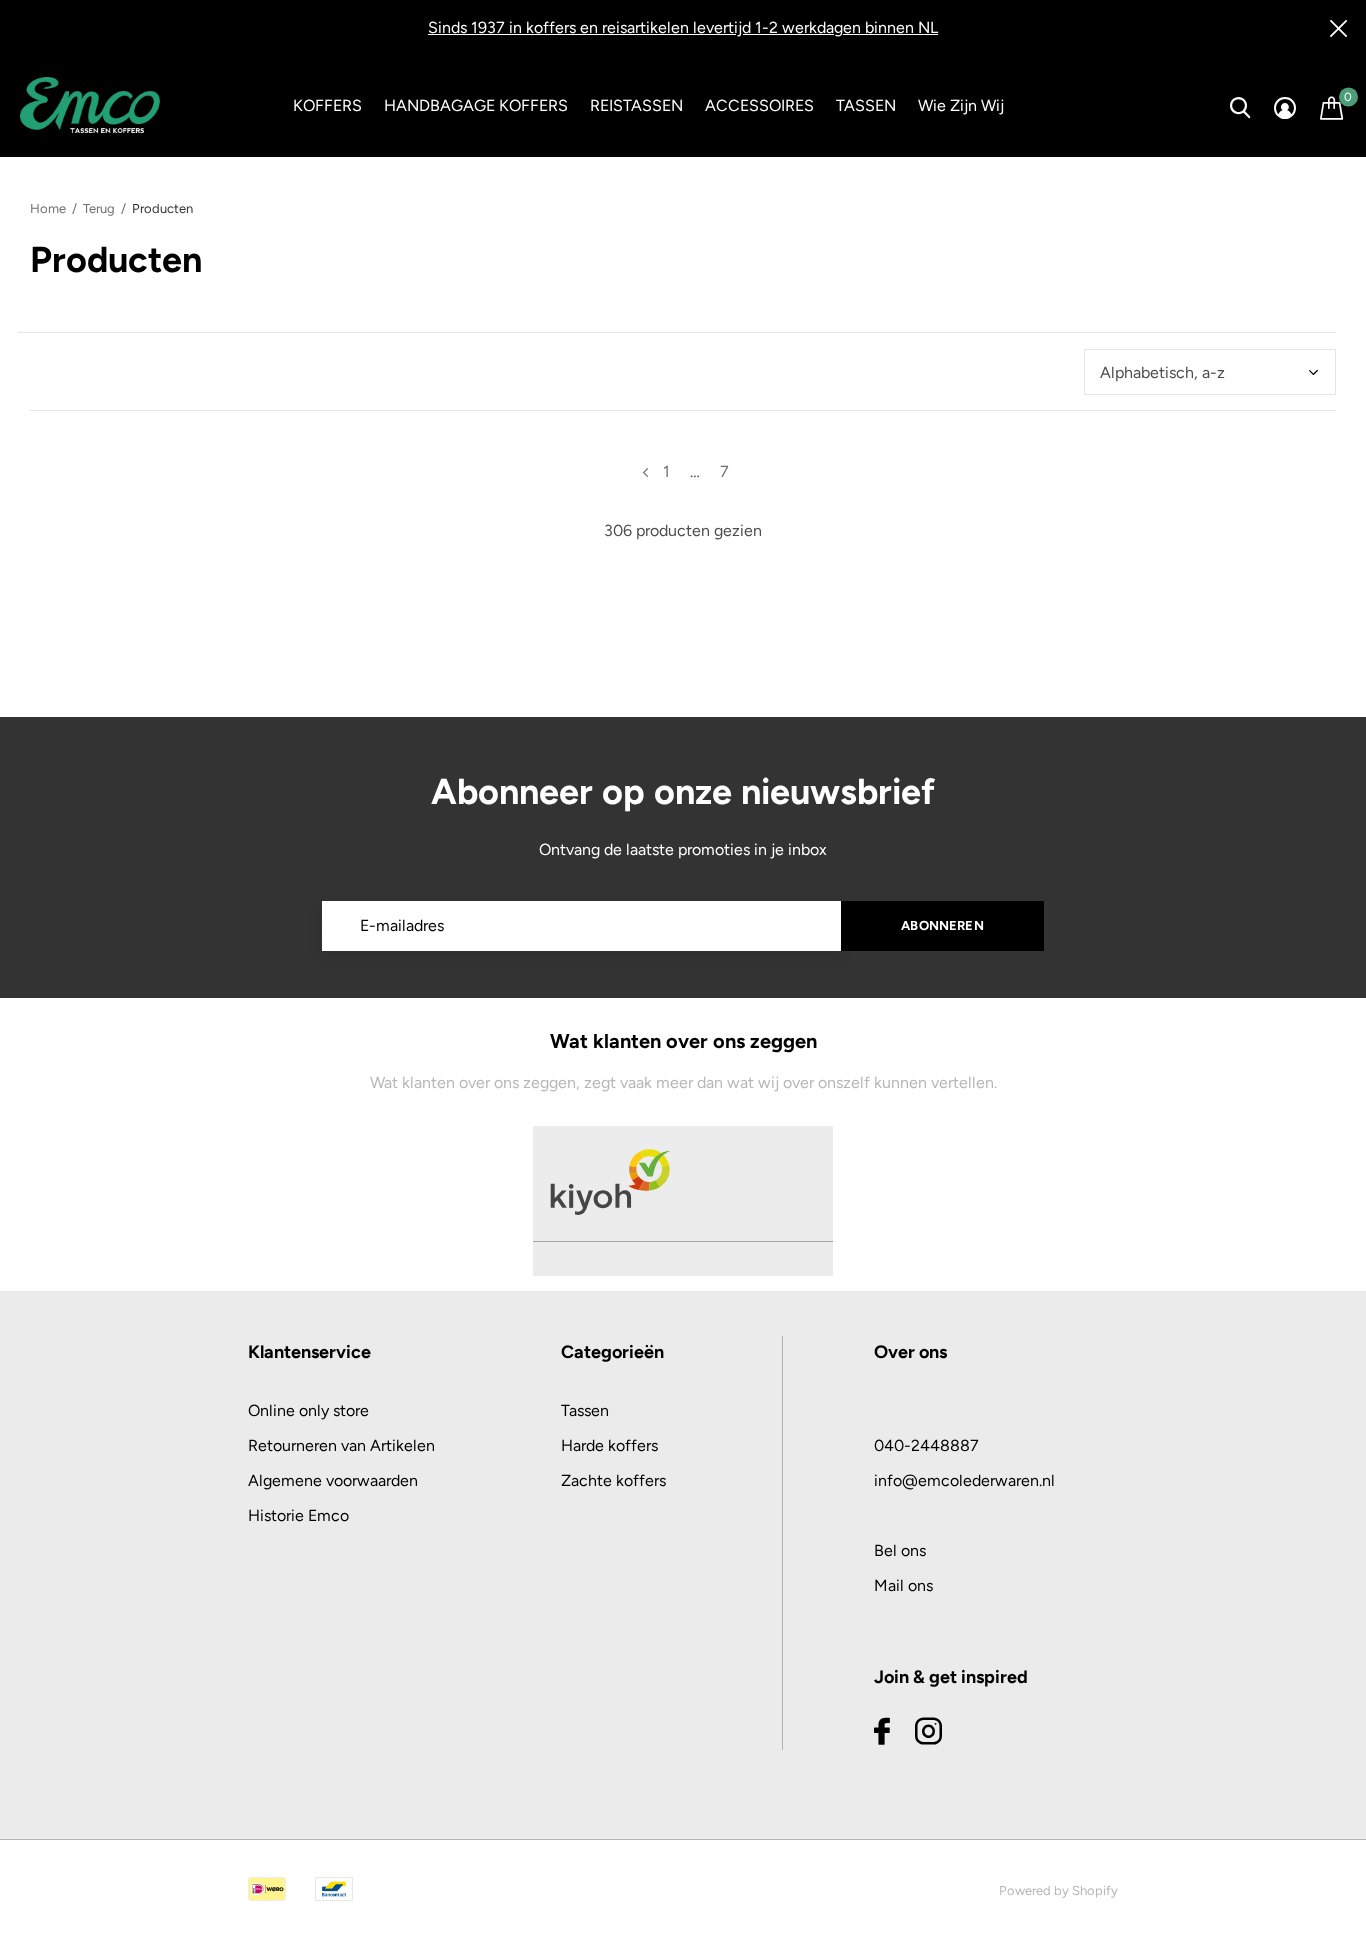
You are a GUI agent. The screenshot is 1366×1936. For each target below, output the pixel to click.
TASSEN (866, 105)
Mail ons (903, 1585)
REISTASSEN (636, 105)
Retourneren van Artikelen (341, 1445)
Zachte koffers (613, 1480)
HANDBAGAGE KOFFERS (476, 105)
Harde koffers (609, 1445)
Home (48, 208)
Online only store (308, 1410)
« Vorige (645, 472)
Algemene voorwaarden (333, 1480)
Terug (99, 208)
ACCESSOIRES (759, 105)
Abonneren (942, 925)
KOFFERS (327, 105)
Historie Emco (298, 1515)
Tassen (585, 1410)
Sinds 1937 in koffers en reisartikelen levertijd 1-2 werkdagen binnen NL (683, 27)
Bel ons (900, 1550)
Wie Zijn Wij (961, 105)
